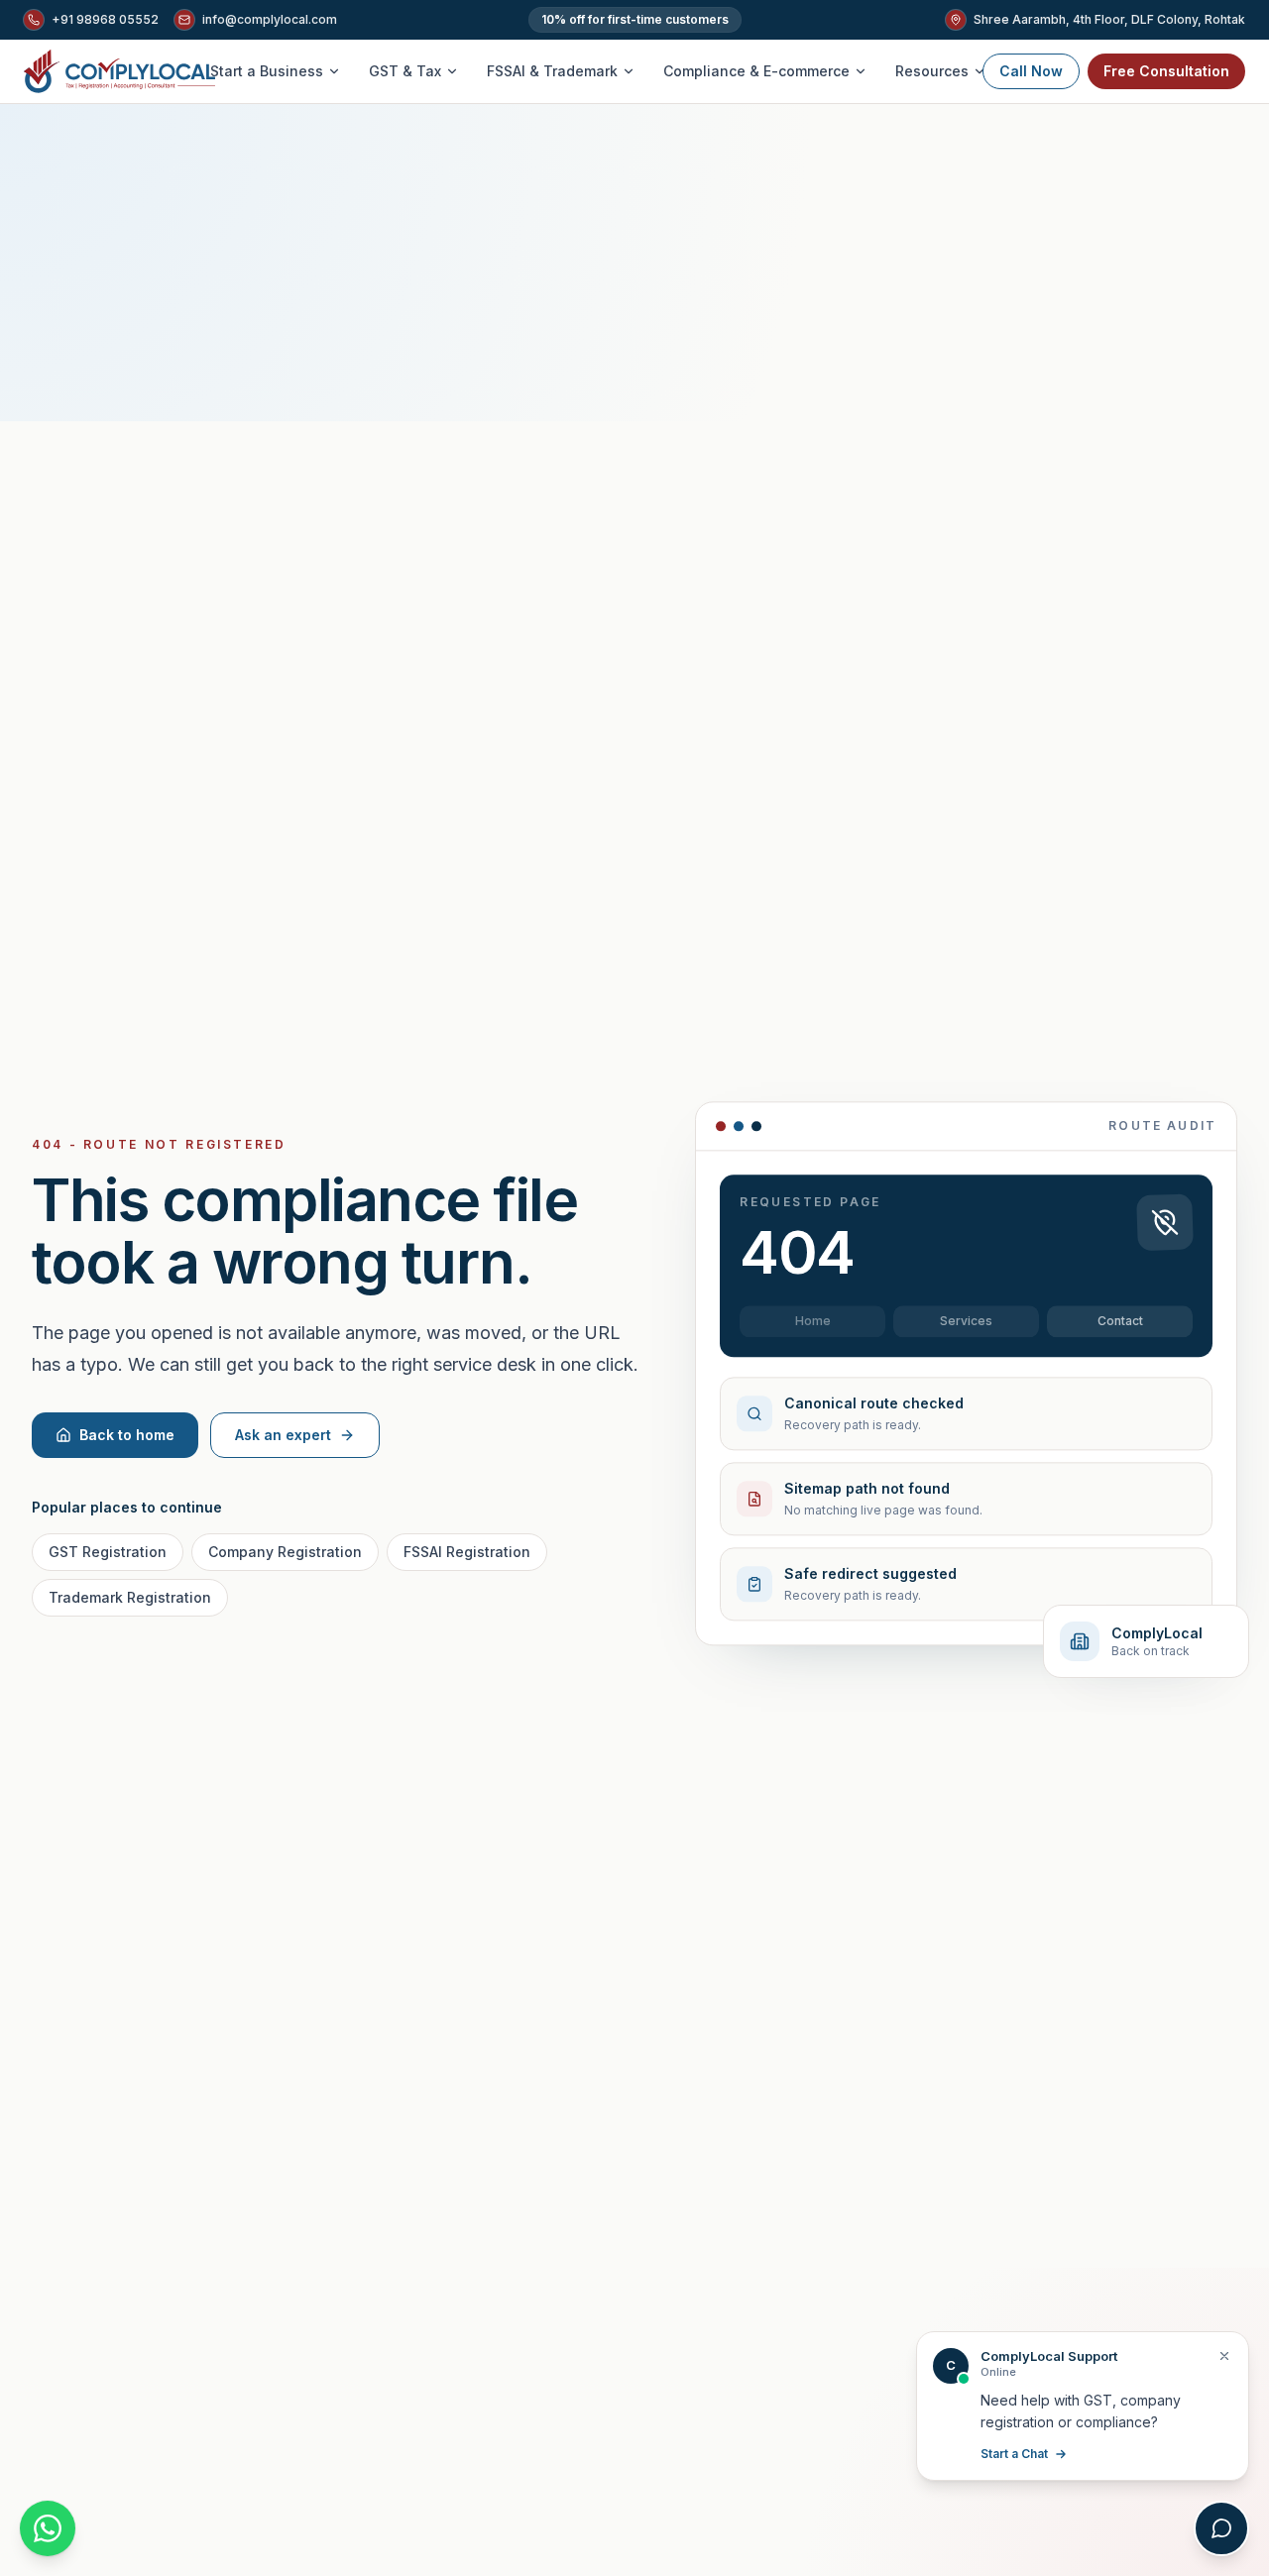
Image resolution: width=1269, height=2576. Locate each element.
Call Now (1031, 71)
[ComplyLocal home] (119, 71)
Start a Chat (1014, 2454)
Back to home (127, 1435)
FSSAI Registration (467, 1552)
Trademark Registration (130, 1597)
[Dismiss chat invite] (1224, 2356)
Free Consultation (1166, 71)
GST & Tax (405, 71)
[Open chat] (1221, 2528)
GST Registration (108, 1552)
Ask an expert (283, 1435)
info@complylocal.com (270, 19)
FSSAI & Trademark (552, 71)
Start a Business (267, 71)
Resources (932, 71)
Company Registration (285, 1552)
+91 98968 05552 (105, 19)
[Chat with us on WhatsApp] (48, 2528)
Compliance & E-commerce (756, 71)
